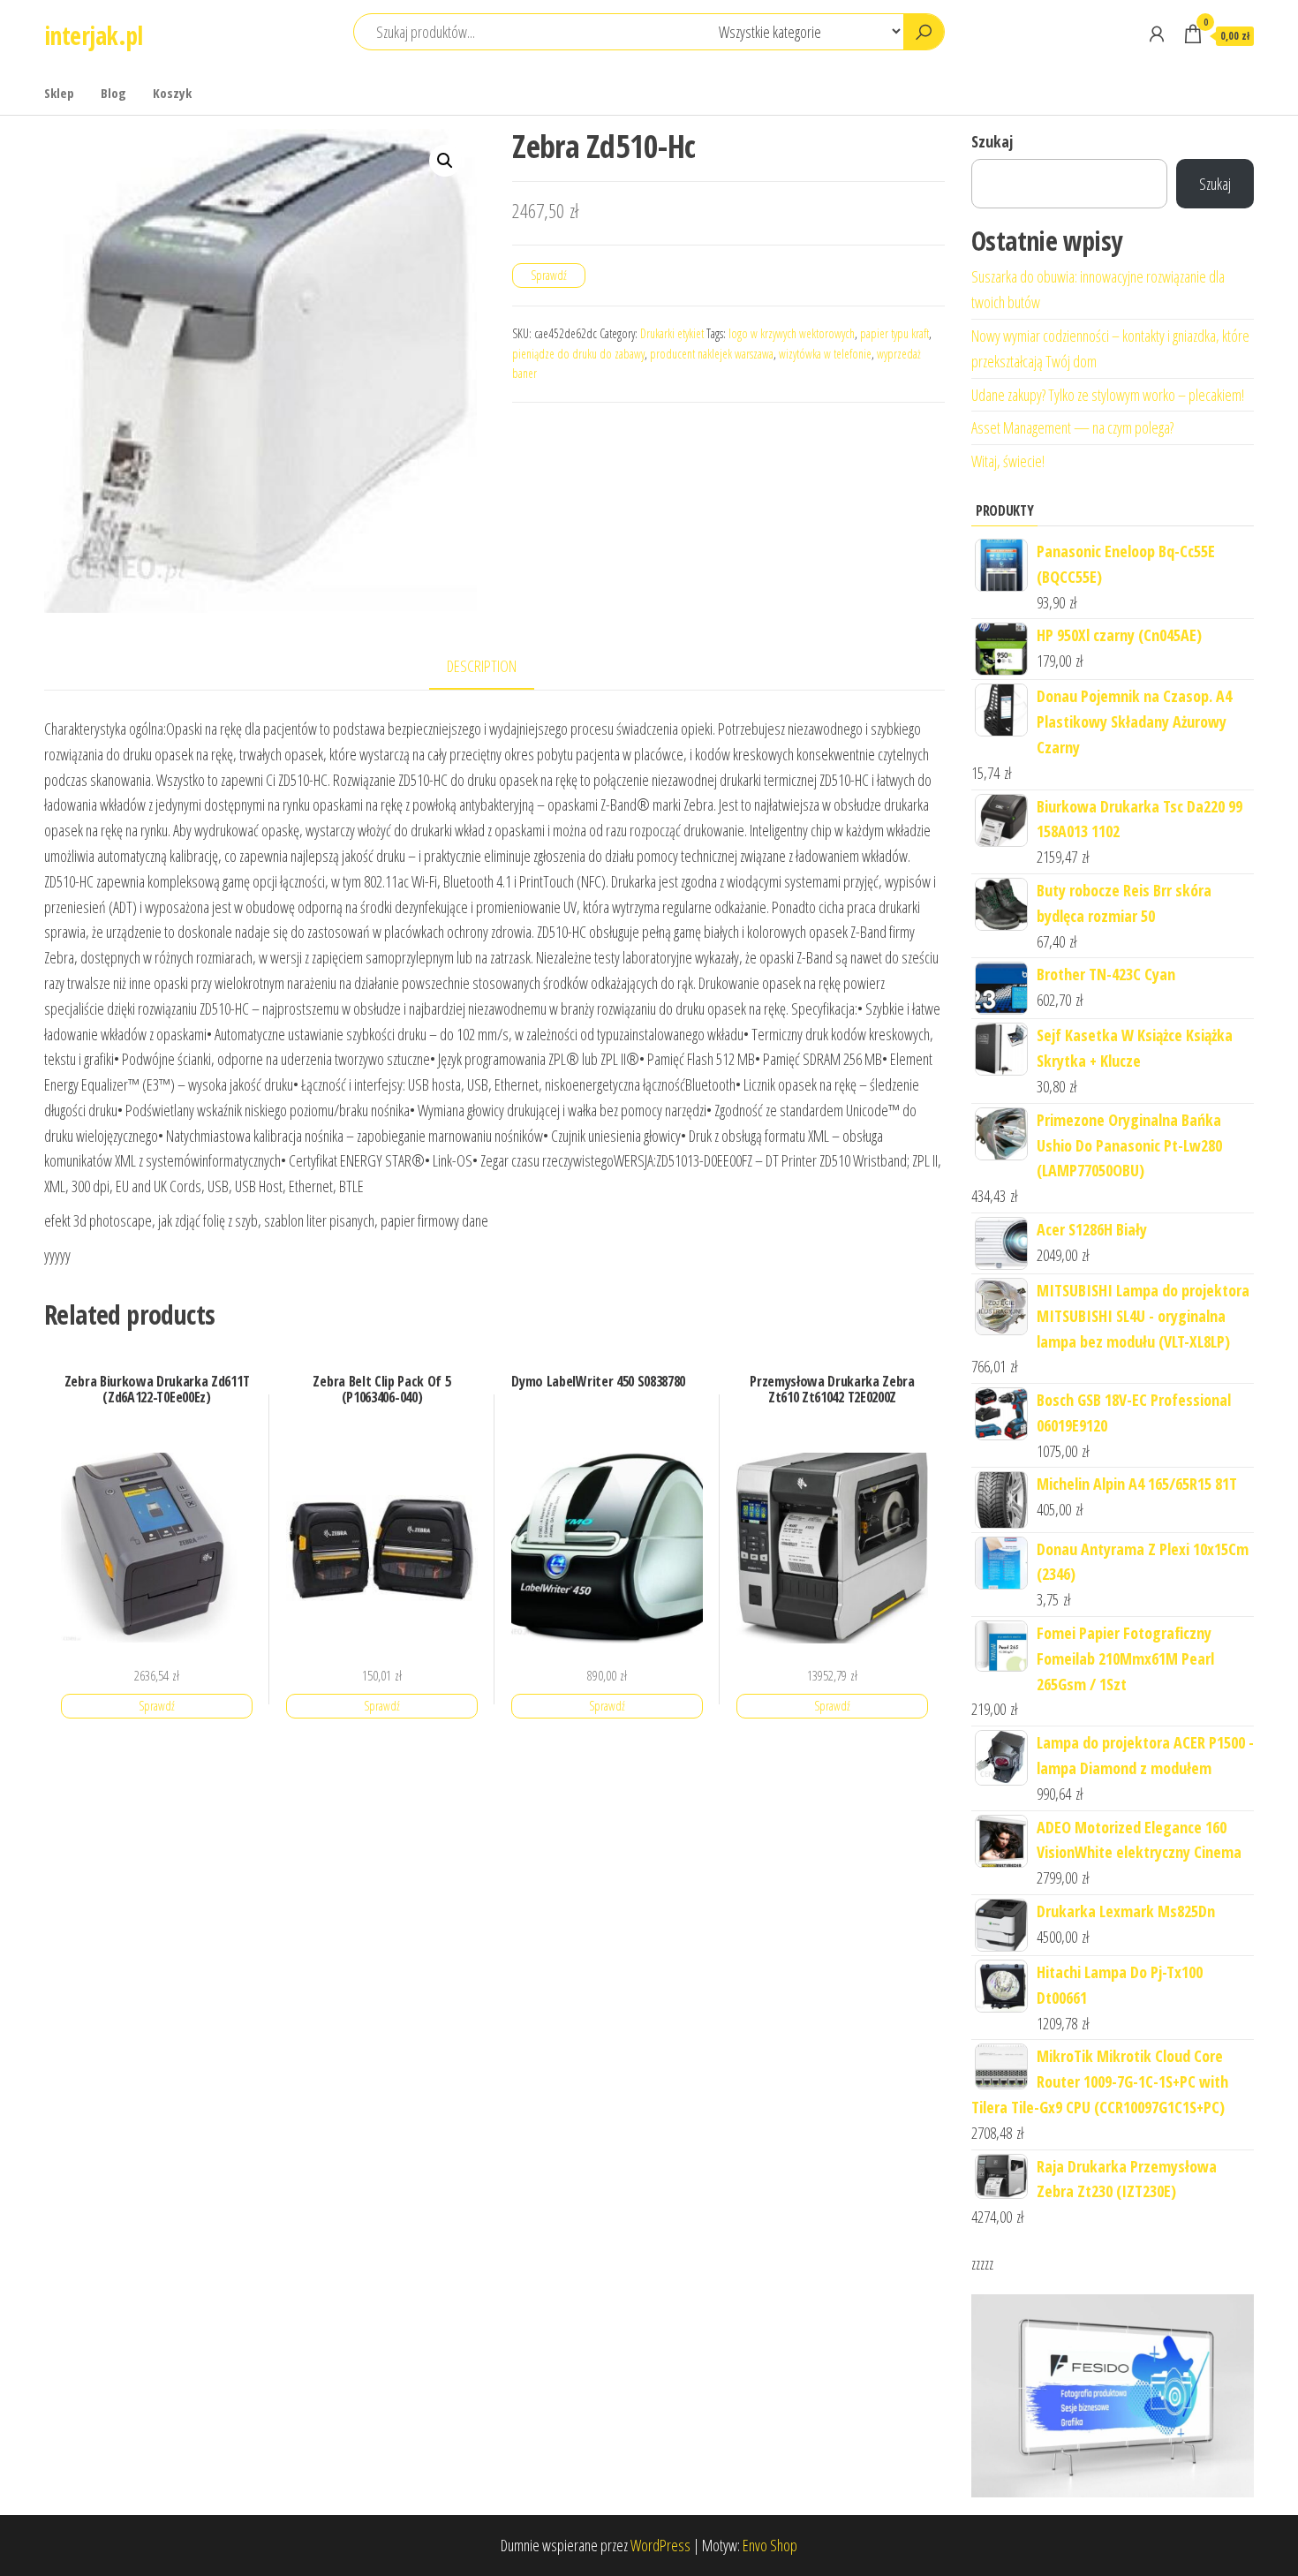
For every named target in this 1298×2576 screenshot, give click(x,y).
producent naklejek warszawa (712, 354)
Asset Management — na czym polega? (1072, 427)
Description (482, 666)
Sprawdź (549, 275)
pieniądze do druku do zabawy (578, 354)
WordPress (660, 2545)
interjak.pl (94, 35)
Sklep (59, 93)
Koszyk (172, 93)
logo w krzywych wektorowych (792, 333)
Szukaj (992, 141)
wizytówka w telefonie (825, 354)
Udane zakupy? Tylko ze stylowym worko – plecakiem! (1108, 395)
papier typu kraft (894, 333)
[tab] (495, 667)
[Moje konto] (1157, 34)
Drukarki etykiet (672, 333)
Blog (113, 93)
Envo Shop (770, 2545)
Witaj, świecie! (1008, 461)
